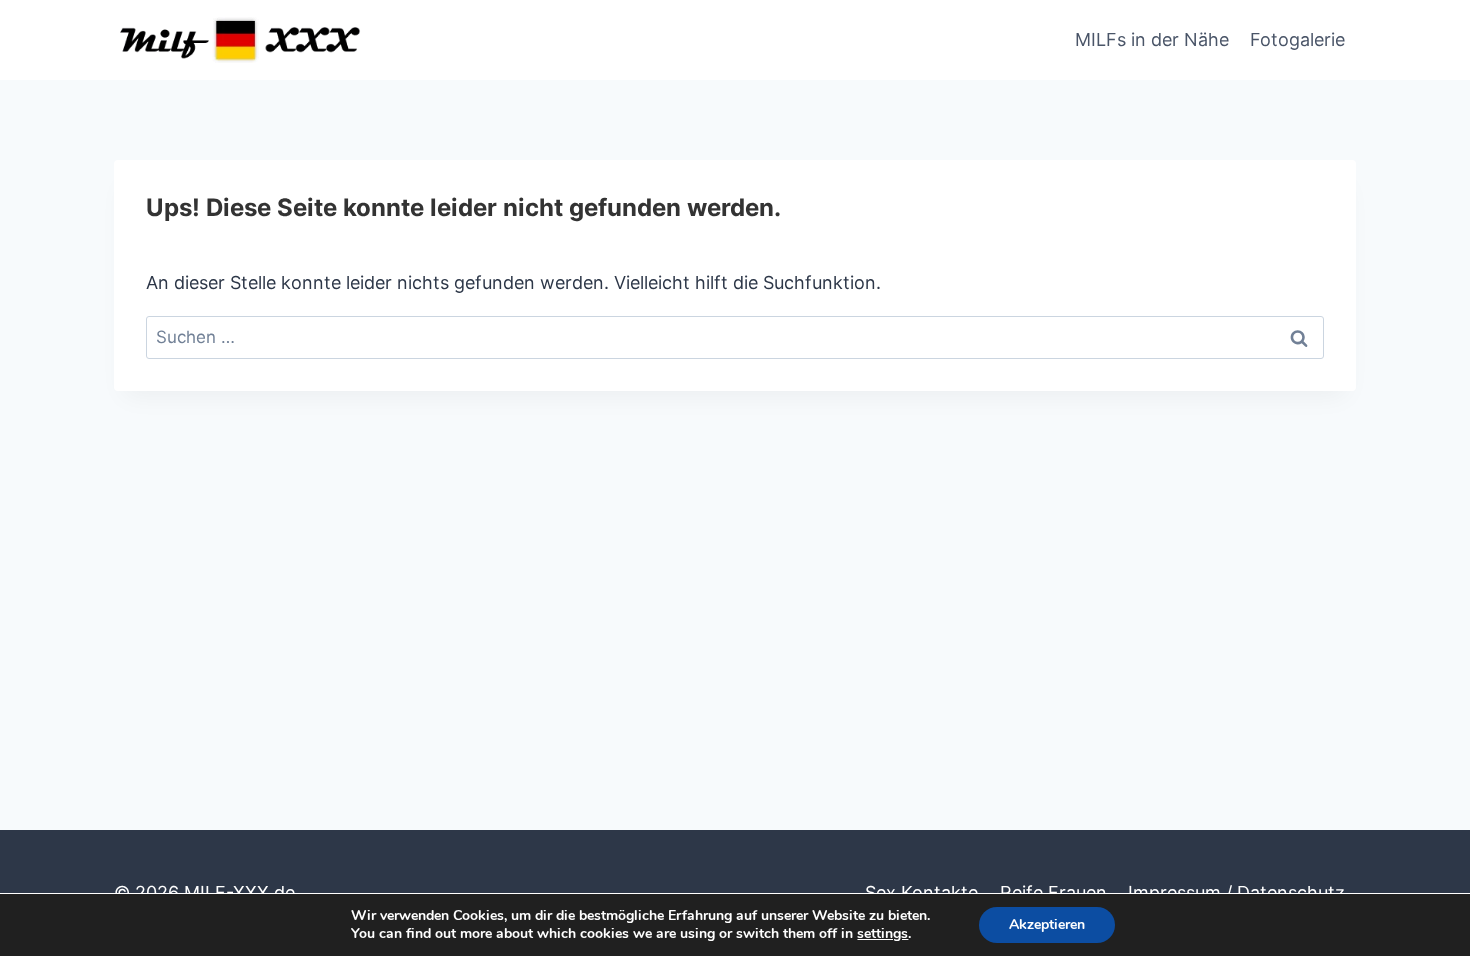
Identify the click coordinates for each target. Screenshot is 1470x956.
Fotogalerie (1297, 39)
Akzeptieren (1047, 924)
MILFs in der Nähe (1152, 39)
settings (882, 934)
